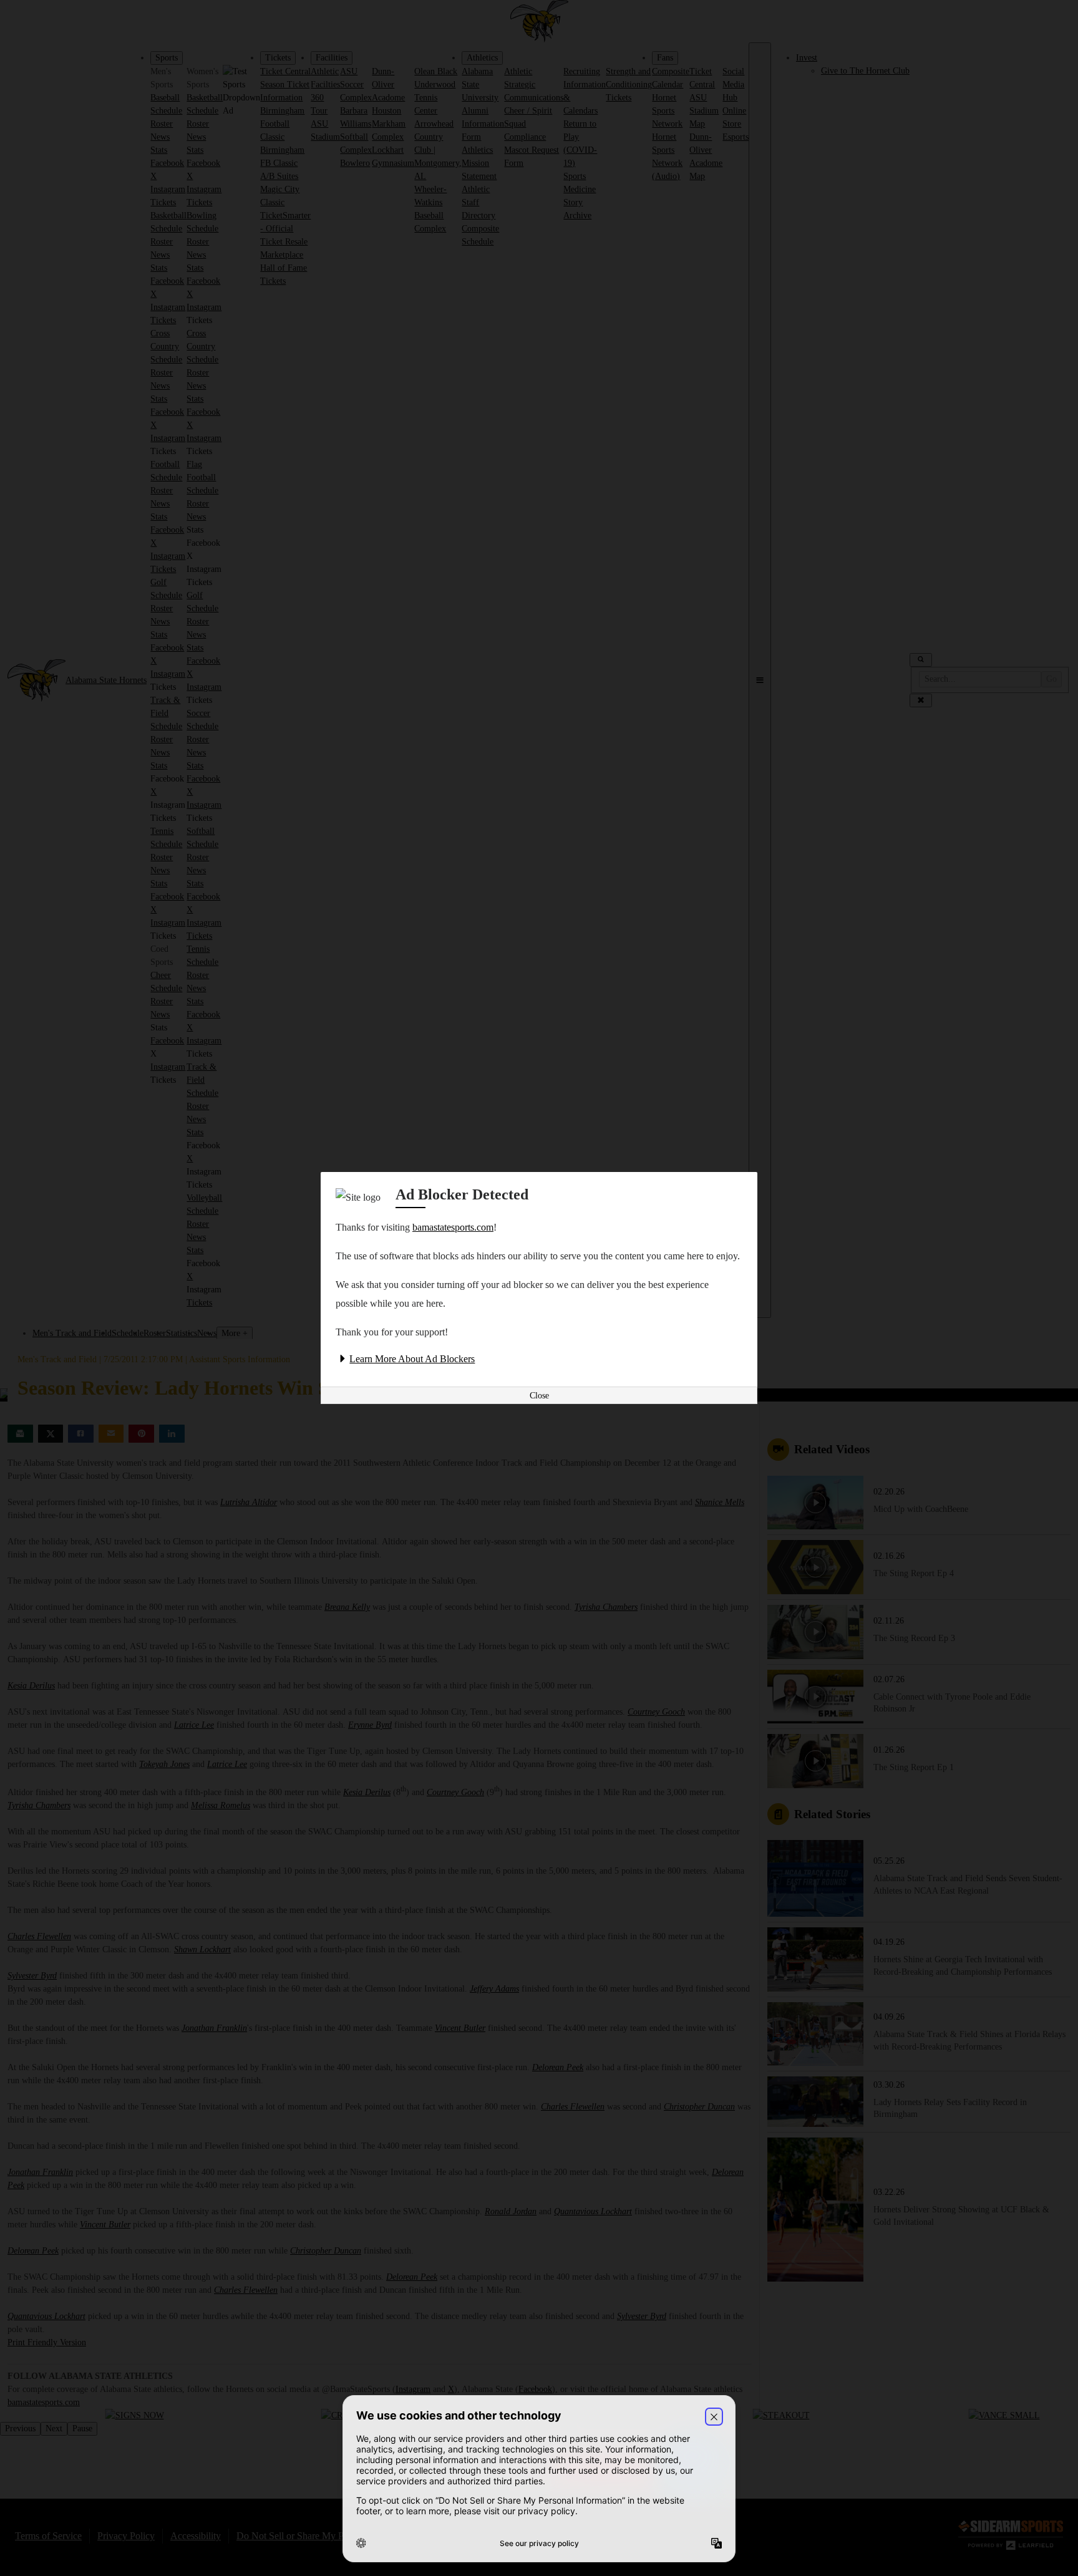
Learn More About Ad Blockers (412, 1359)
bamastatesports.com (453, 1227)
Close (539, 1396)
